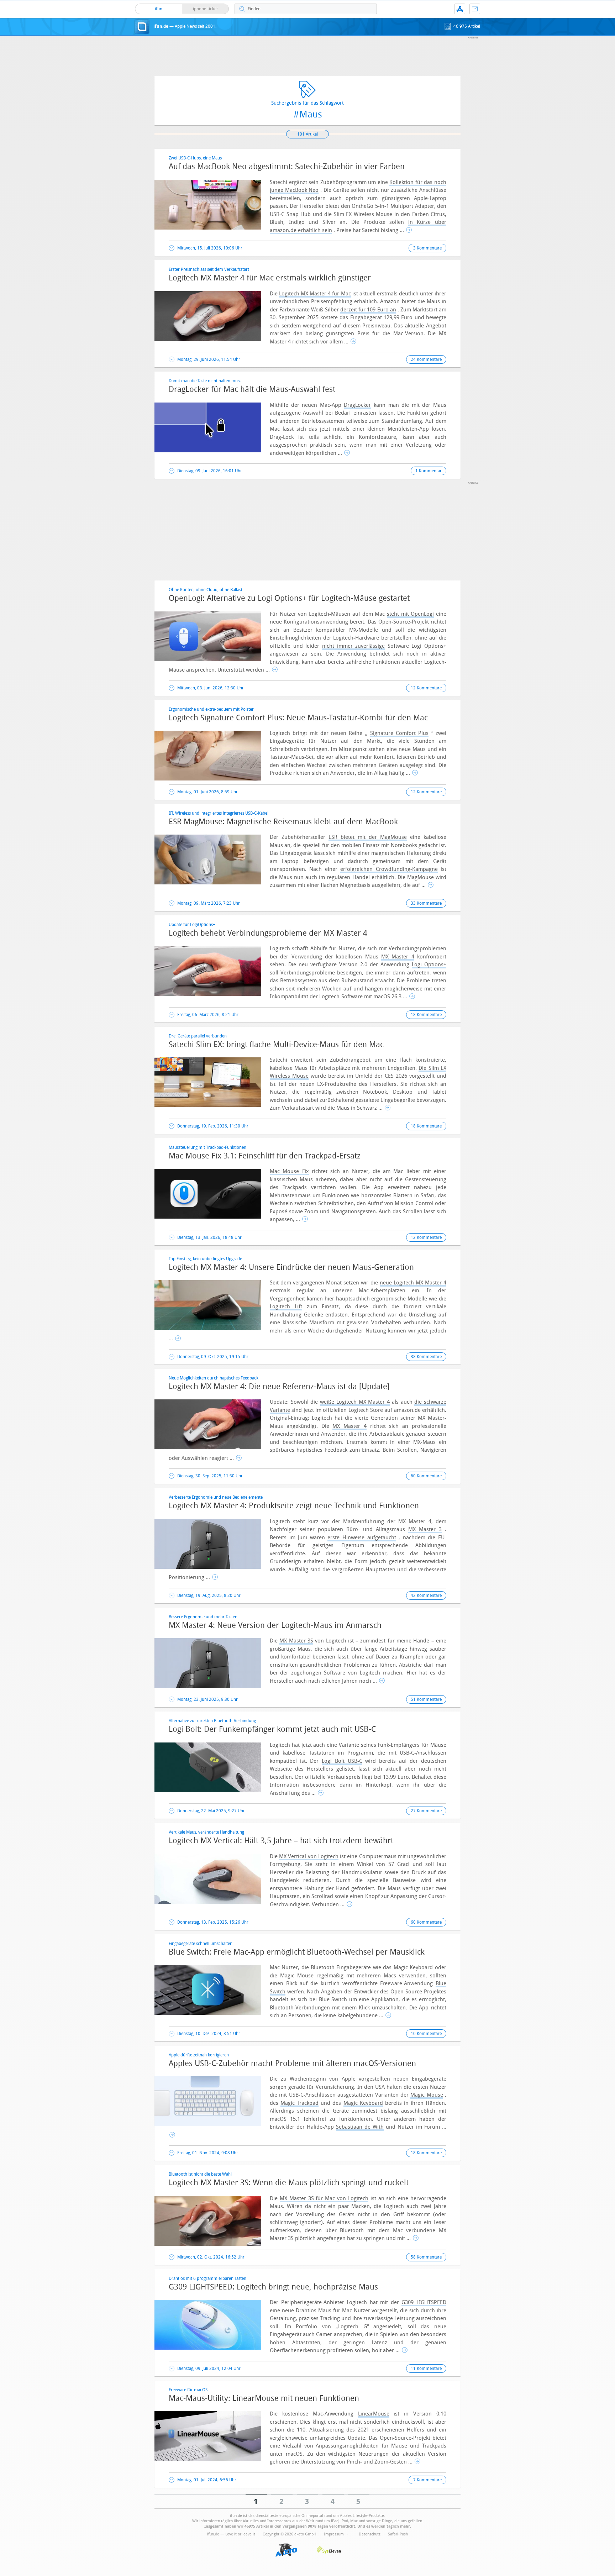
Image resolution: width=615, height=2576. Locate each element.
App (460, 9)
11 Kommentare (426, 2369)
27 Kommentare (426, 1811)
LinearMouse (374, 2414)
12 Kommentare (426, 688)
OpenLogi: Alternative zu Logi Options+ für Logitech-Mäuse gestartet (289, 598)
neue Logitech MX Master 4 (413, 1283)
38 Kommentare (426, 1357)
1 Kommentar (429, 471)
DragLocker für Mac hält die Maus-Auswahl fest (252, 389)
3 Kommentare (427, 248)
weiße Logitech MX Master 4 (355, 1402)
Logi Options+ (429, 964)
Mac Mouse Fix (289, 1171)
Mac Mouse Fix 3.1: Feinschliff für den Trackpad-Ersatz (265, 1156)
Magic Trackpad (299, 2103)
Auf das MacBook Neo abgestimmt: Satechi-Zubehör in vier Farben (287, 167)
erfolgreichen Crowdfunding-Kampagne (389, 869)
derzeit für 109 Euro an (368, 310)
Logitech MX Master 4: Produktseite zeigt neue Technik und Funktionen (294, 1506)
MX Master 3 (425, 1529)
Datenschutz (370, 2534)
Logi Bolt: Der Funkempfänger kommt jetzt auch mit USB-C (272, 1729)
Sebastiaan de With (360, 2127)
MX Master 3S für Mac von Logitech (324, 2198)
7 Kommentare (427, 2480)
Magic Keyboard (363, 2103)
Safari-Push (398, 2534)
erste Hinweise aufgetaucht (362, 1537)
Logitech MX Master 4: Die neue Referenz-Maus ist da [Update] (279, 1387)
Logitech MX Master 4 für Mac (315, 294)
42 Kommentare (426, 1595)
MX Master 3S (296, 1641)
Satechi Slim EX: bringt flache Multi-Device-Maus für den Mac (276, 1045)
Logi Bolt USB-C (342, 1761)
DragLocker (357, 405)
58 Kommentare (426, 2257)
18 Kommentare (426, 1015)
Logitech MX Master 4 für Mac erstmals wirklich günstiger (270, 278)
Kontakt (475, 9)
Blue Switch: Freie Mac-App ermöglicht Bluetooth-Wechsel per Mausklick (297, 1952)
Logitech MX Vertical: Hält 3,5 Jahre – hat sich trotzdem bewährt (281, 1841)
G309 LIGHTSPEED (424, 2302)
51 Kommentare (426, 1699)
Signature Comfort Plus (400, 733)
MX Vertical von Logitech (309, 1856)
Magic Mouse (427, 2095)
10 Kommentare (426, 2034)
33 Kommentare (426, 903)
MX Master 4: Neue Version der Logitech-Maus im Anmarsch (275, 1625)
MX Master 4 (398, 957)
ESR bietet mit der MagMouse (368, 837)
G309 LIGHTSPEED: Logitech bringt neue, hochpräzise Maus (273, 2287)
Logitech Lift (286, 1307)
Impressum (334, 2534)
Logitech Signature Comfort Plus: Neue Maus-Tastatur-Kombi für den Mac (298, 718)
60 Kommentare (426, 1476)
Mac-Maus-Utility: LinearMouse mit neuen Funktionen (264, 2398)
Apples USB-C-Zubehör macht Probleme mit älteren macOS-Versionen (292, 2064)
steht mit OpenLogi (410, 614)
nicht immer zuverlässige (353, 646)
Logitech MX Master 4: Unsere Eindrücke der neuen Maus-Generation (291, 1267)
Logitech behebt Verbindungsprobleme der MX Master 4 (268, 933)
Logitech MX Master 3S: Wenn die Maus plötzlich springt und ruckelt (289, 2183)
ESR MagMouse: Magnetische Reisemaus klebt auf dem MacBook (283, 822)
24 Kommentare (426, 359)
